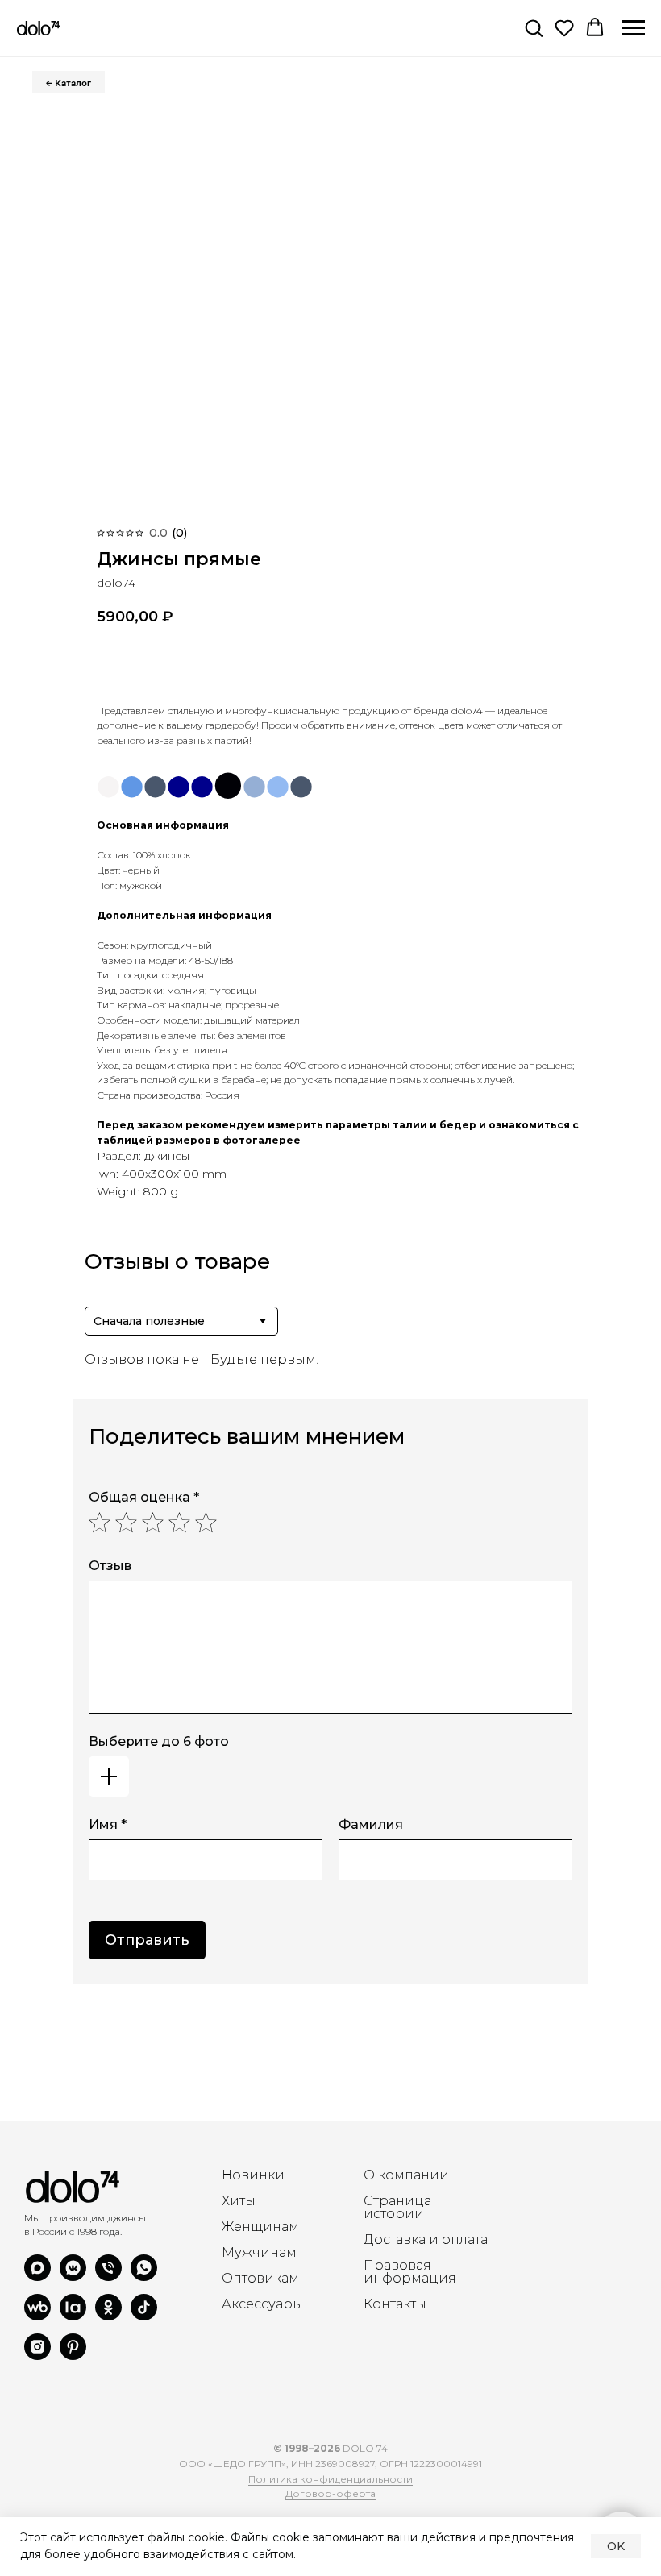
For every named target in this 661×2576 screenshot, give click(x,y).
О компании (406, 2175)
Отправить (147, 1940)
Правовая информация (410, 2272)
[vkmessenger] (73, 2277)
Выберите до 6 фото (159, 1741)
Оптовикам (260, 2279)
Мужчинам (259, 2253)
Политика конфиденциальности (330, 2479)
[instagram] (37, 2356)
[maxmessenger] (37, 2277)
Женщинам (260, 2227)
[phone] (108, 2277)
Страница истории (397, 2208)
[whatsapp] (144, 2277)
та (481, 2240)
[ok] (108, 2316)
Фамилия (371, 1824)
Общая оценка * (144, 1497)
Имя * (108, 1824)
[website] (37, 2316)
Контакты (395, 2304)
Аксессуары (262, 2304)
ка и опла (443, 2240)
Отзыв (110, 1566)
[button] (534, 27)
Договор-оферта (330, 2493)
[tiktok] (144, 2316)
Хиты (239, 2201)
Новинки (253, 2175)
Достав (387, 2240)
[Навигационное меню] (634, 28)
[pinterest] (73, 2356)
